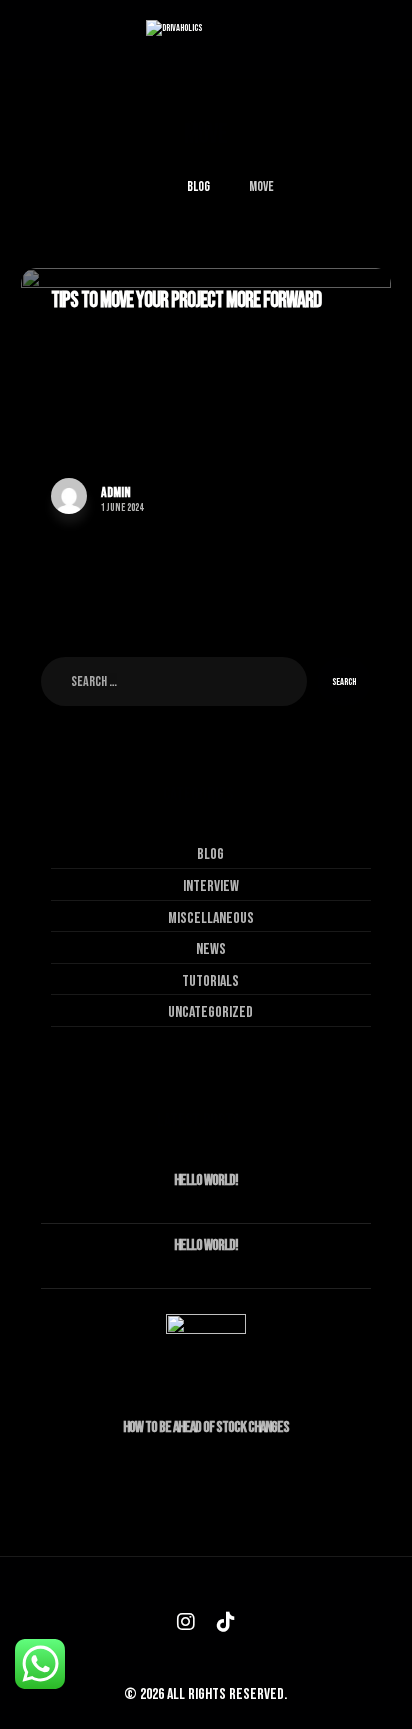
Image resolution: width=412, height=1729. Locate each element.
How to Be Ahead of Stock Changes (206, 1427)
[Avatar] (69, 496)
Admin (116, 493)
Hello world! (206, 1180)
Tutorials (210, 981)
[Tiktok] (226, 1622)
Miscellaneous (211, 918)
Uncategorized (210, 1012)
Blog (210, 854)
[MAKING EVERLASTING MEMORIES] (206, 39)
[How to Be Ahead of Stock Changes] (206, 1354)
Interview (211, 886)
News (211, 949)
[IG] (186, 1622)
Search (344, 682)
